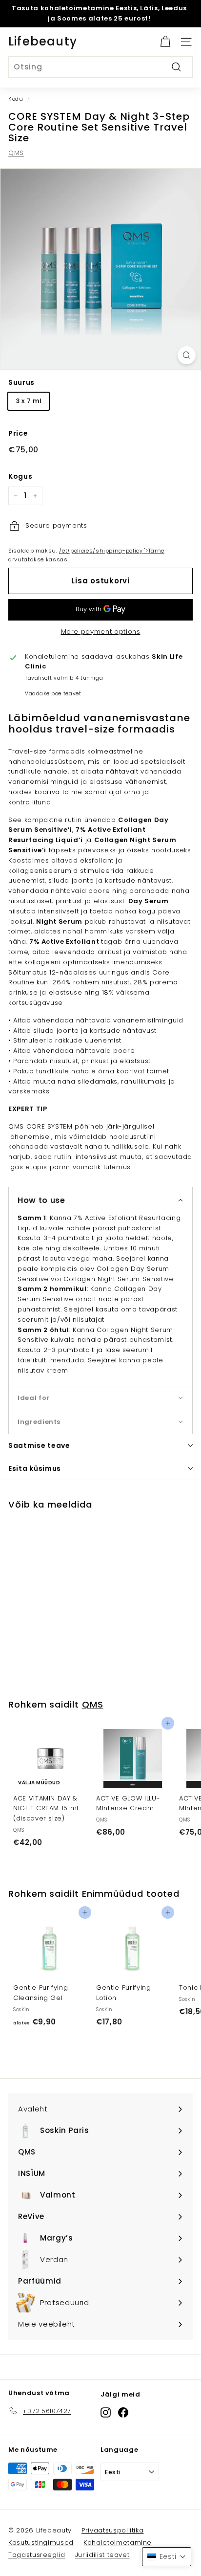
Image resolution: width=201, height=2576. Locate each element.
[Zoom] (187, 355)
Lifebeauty (43, 41)
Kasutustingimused (41, 2543)
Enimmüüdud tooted (131, 1894)
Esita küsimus (35, 1468)
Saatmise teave (39, 1445)
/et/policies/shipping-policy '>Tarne (111, 551)
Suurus (21, 382)
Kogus (20, 476)
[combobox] (100, 67)
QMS (16, 153)
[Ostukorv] (165, 42)
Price (18, 433)
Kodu (16, 99)
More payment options (101, 632)
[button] (100, 1200)
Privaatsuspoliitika (112, 2530)
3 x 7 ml (29, 401)
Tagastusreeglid (37, 2555)
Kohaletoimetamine (118, 2543)
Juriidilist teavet (102, 2555)
